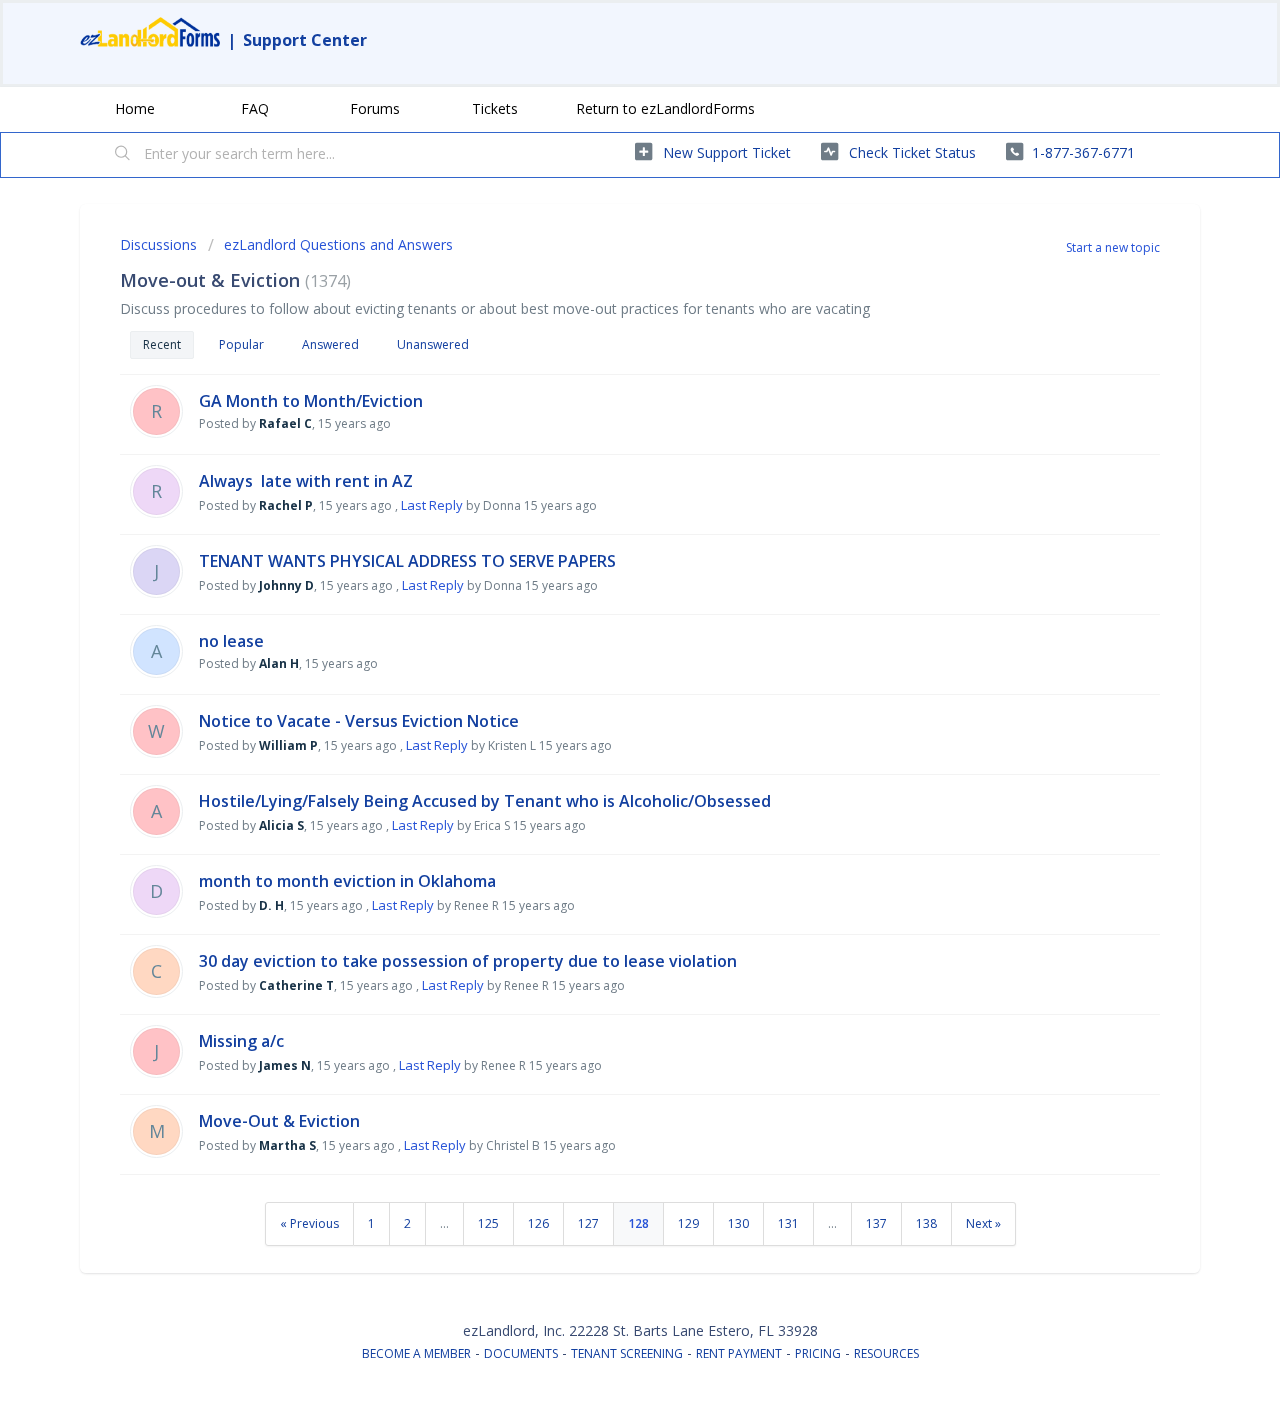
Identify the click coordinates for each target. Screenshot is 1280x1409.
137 (876, 1223)
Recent (162, 344)
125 (488, 1223)
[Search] (123, 155)
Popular (241, 344)
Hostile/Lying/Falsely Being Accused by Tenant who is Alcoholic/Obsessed (485, 801)
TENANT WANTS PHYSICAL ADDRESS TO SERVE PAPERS (407, 561)
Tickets (495, 108)
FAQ (255, 108)
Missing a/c (241, 1041)
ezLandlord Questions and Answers (338, 244)
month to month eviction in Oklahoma (347, 881)
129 (688, 1223)
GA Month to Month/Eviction (311, 401)
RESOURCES (886, 1353)
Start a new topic (1113, 247)
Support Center (305, 40)
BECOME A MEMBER (416, 1353)
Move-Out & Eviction (279, 1121)
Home (135, 108)
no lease (231, 641)
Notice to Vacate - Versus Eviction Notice (359, 721)
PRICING (818, 1353)
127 (588, 1223)
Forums (375, 108)
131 (788, 1223)
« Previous (309, 1223)
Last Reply (432, 505)
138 (926, 1223)
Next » (983, 1223)
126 (538, 1223)
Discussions (158, 244)
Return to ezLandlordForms (665, 108)
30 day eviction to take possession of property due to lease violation (468, 961)
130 (738, 1223)
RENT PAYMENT (739, 1353)
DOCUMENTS (521, 1353)
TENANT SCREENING (627, 1353)
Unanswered (433, 344)
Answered (330, 344)
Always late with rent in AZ (306, 481)
